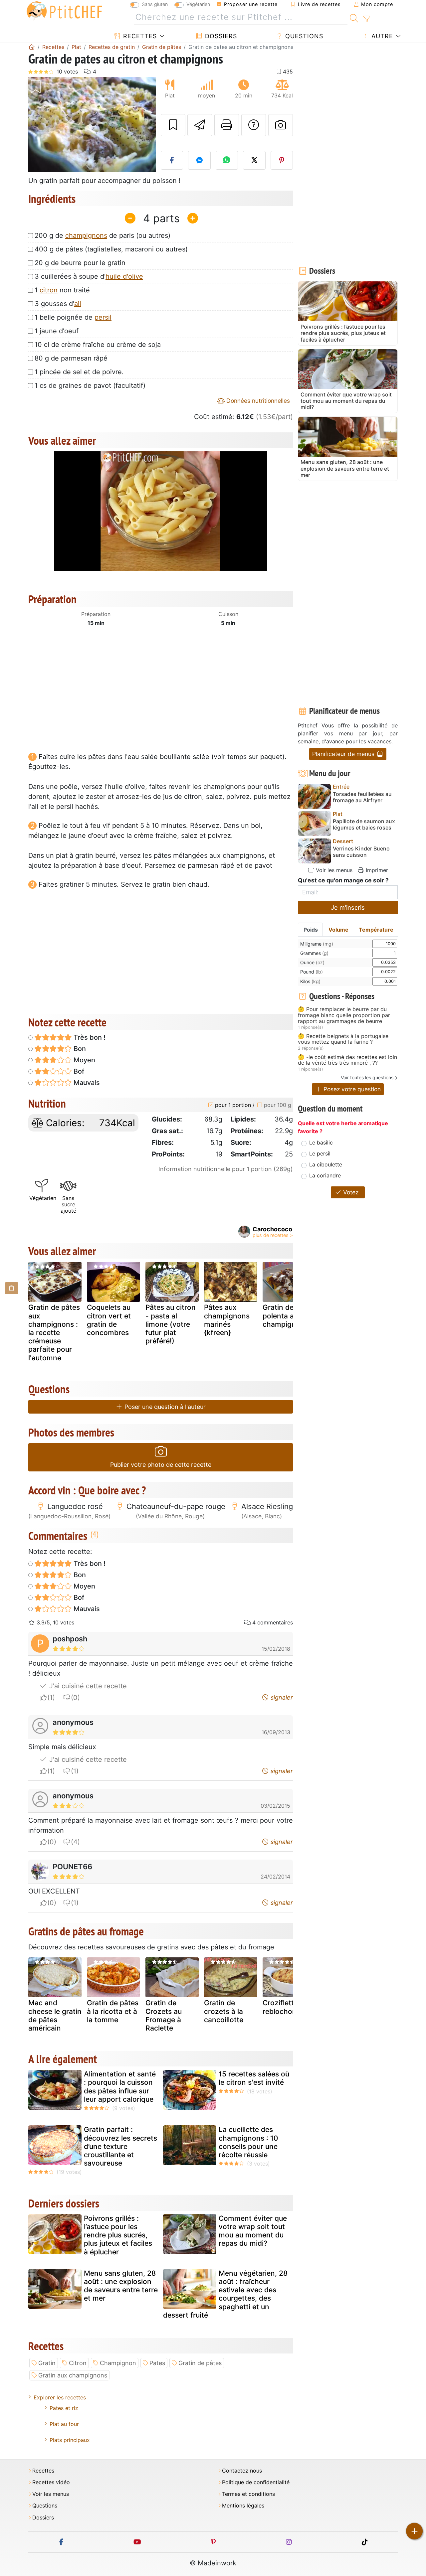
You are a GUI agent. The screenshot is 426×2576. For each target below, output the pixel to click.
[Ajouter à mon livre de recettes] (173, 125)
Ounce (312, 962)
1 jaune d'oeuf (57, 331)
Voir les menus (333, 870)
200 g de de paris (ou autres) (103, 235)
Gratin (47, 2363)
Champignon (118, 2363)
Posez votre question (351, 1089)
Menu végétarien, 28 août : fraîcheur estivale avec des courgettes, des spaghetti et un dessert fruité (225, 2294)
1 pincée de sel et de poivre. (79, 372)
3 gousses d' (58, 304)
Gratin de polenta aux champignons (285, 1316)
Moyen (84, 1060)
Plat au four (64, 2424)
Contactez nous (242, 2471)
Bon (79, 1049)
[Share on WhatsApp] (227, 160)
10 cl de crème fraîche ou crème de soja (98, 345)
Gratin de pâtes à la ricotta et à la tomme (113, 2011)
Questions (303, 36)
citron (49, 290)
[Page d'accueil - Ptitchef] (32, 47)
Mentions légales (243, 2506)
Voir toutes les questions (367, 1077)
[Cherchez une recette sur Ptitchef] (354, 17)
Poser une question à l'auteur (164, 1407)
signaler (281, 1697)
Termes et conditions (248, 2494)
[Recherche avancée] (367, 19)
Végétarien (198, 4)
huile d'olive (124, 276)
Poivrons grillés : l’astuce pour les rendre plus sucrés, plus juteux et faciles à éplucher (118, 2235)
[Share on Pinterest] (282, 160)
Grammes (314, 953)
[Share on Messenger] (199, 160)
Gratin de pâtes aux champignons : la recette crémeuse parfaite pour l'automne (54, 1332)
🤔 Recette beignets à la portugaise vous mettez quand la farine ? (343, 1039)
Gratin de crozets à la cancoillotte (224, 2011)
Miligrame (317, 944)
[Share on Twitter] (254, 160)
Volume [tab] (338, 930)
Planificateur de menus (344, 754)
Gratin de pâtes (200, 2363)
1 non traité (62, 290)
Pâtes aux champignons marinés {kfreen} (227, 1320)
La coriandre (325, 1175)
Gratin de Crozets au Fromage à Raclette (164, 2015)
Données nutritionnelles (257, 401)
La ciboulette (326, 1164)
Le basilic (321, 1142)
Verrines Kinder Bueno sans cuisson (361, 852)
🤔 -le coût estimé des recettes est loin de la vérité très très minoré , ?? (347, 1060)
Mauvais (86, 1083)
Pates (157, 2363)
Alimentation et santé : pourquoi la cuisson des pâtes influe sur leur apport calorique (120, 2087)
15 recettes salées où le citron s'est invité (254, 2078)
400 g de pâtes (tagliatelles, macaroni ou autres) (111, 249)
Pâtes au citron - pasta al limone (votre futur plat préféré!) (171, 1324)
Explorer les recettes (60, 2397)
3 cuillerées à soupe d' (89, 276)
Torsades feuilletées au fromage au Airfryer (362, 797)
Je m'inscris (348, 908)
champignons (86, 235)
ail (78, 304)
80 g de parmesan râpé (71, 358)
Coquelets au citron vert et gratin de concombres (109, 1320)
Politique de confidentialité (256, 2482)
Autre (381, 36)
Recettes (139, 36)
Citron (78, 2363)
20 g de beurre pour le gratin (80, 263)
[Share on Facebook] (172, 160)
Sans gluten (155, 4)
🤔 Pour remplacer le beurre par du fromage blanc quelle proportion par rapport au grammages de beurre (344, 1015)
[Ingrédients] (12, 1288)
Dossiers (220, 36)
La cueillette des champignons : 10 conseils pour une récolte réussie (248, 2142)
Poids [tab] (311, 930)
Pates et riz (64, 2408)
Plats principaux (70, 2440)
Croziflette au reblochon (285, 2007)
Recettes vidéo (51, 2482)
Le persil (320, 1153)
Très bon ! (89, 1037)
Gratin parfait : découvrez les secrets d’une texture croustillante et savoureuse (120, 2146)
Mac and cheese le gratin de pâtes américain (55, 2015)
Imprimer (376, 870)
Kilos (310, 981)
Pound (312, 972)
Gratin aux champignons (73, 2375)
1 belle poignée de (73, 317)
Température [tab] (376, 930)
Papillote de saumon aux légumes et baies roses (364, 825)
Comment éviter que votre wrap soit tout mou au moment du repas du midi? (253, 2231)
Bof (78, 1071)
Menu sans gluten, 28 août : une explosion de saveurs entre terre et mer (121, 2286)
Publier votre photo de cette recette (161, 1465)
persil (103, 317)
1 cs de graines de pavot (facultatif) (90, 385)
